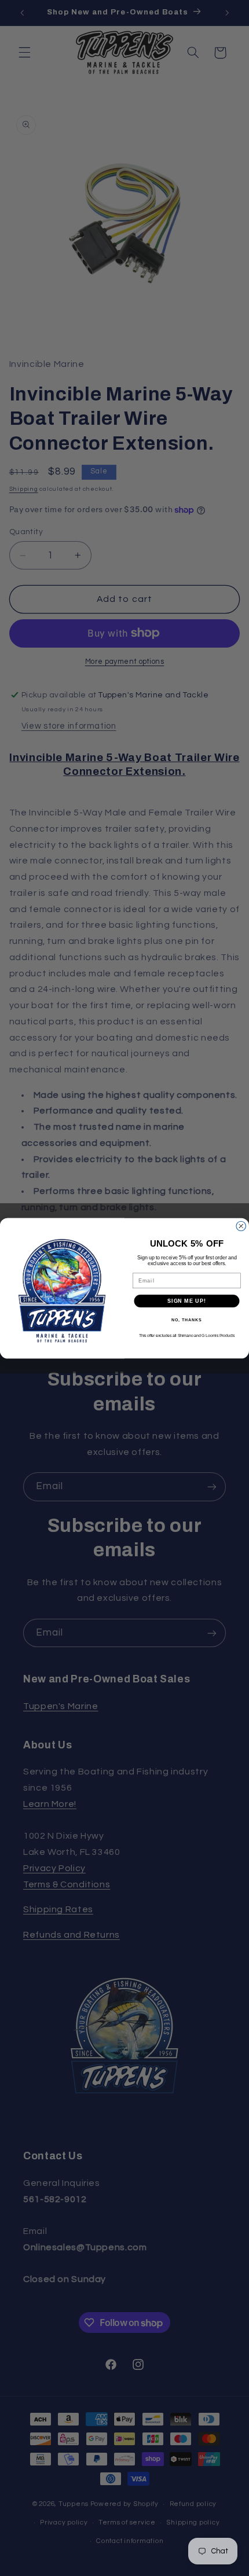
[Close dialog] (241, 1226)
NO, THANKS (186, 1320)
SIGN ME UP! (187, 1301)
